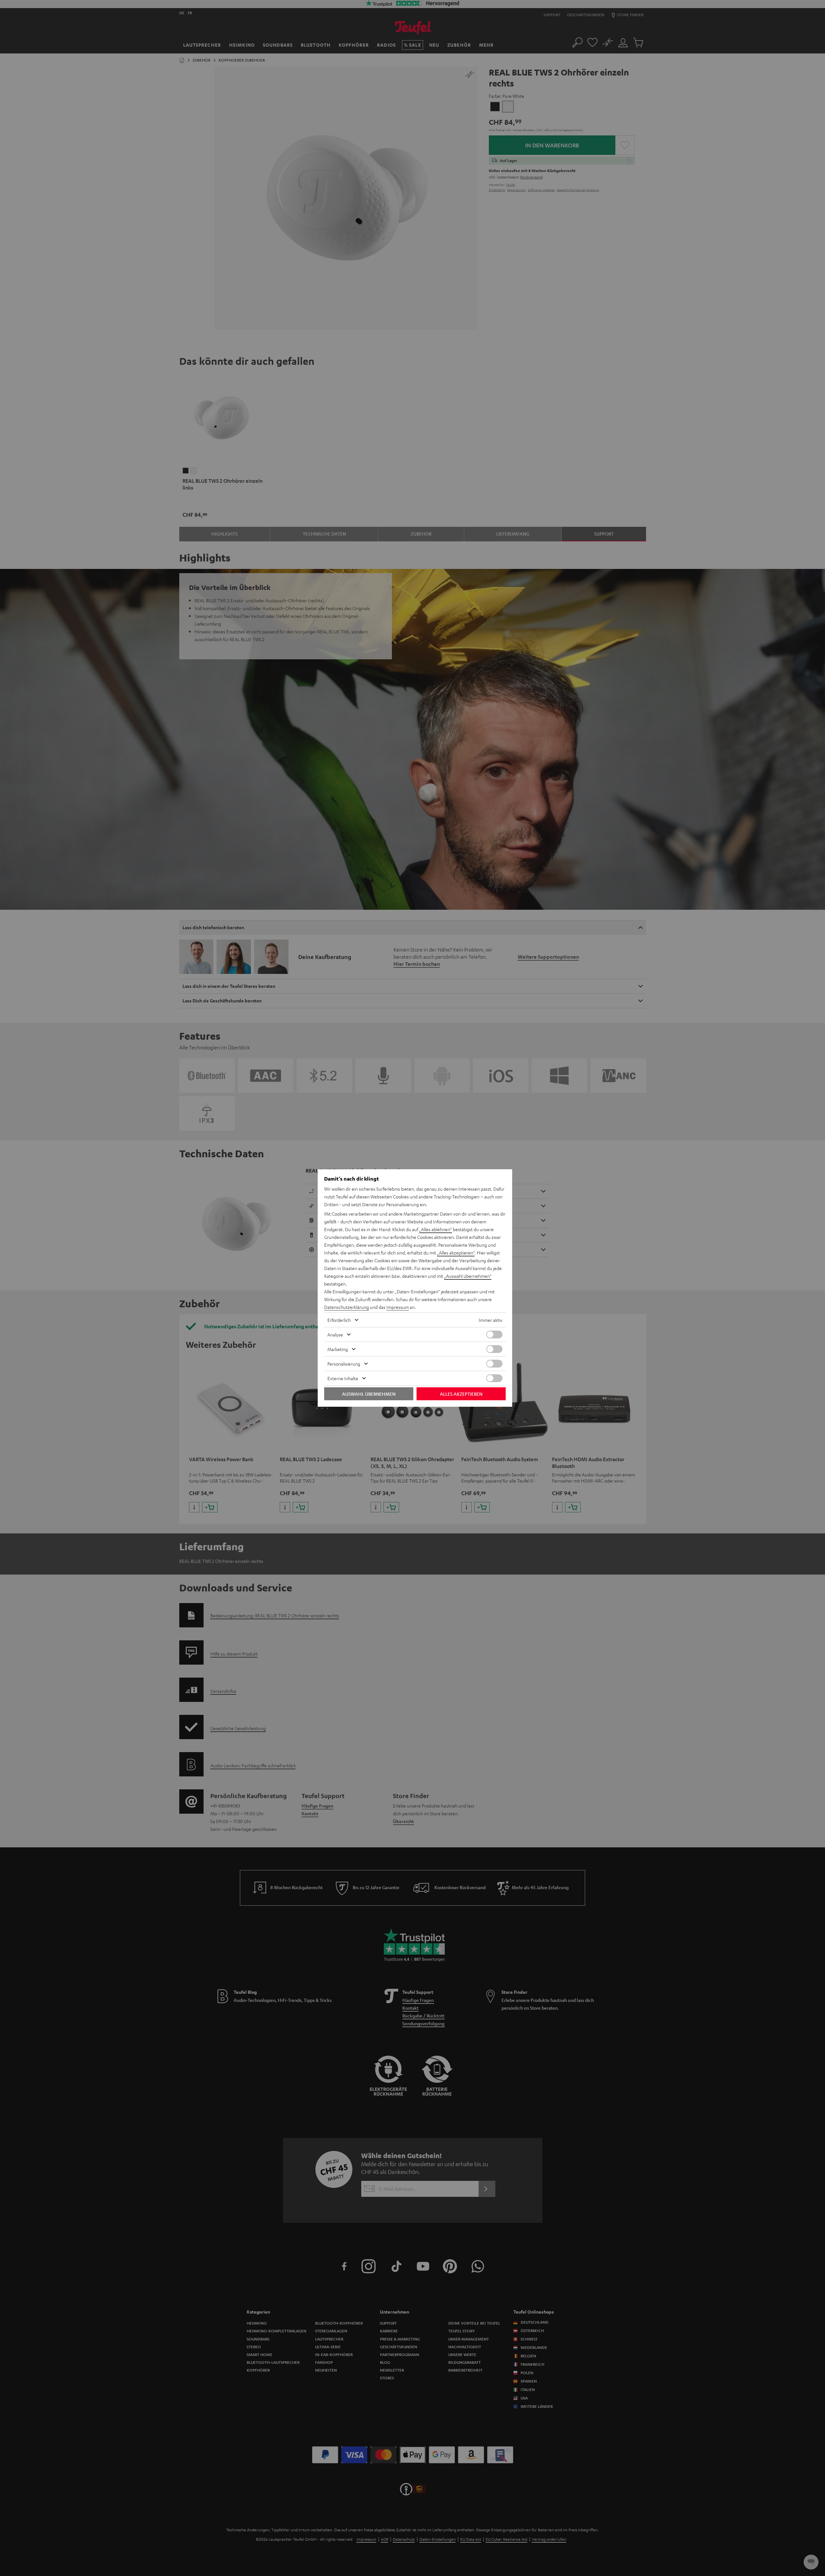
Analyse (335, 1334)
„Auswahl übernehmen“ (468, 1276)
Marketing (338, 1349)
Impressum (398, 1307)
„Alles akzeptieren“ (456, 1253)
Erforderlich (339, 1320)
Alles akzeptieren (461, 1394)
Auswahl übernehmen (369, 1394)
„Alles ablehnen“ (436, 1229)
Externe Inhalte (343, 1378)
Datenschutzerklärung (347, 1307)
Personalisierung (344, 1364)
